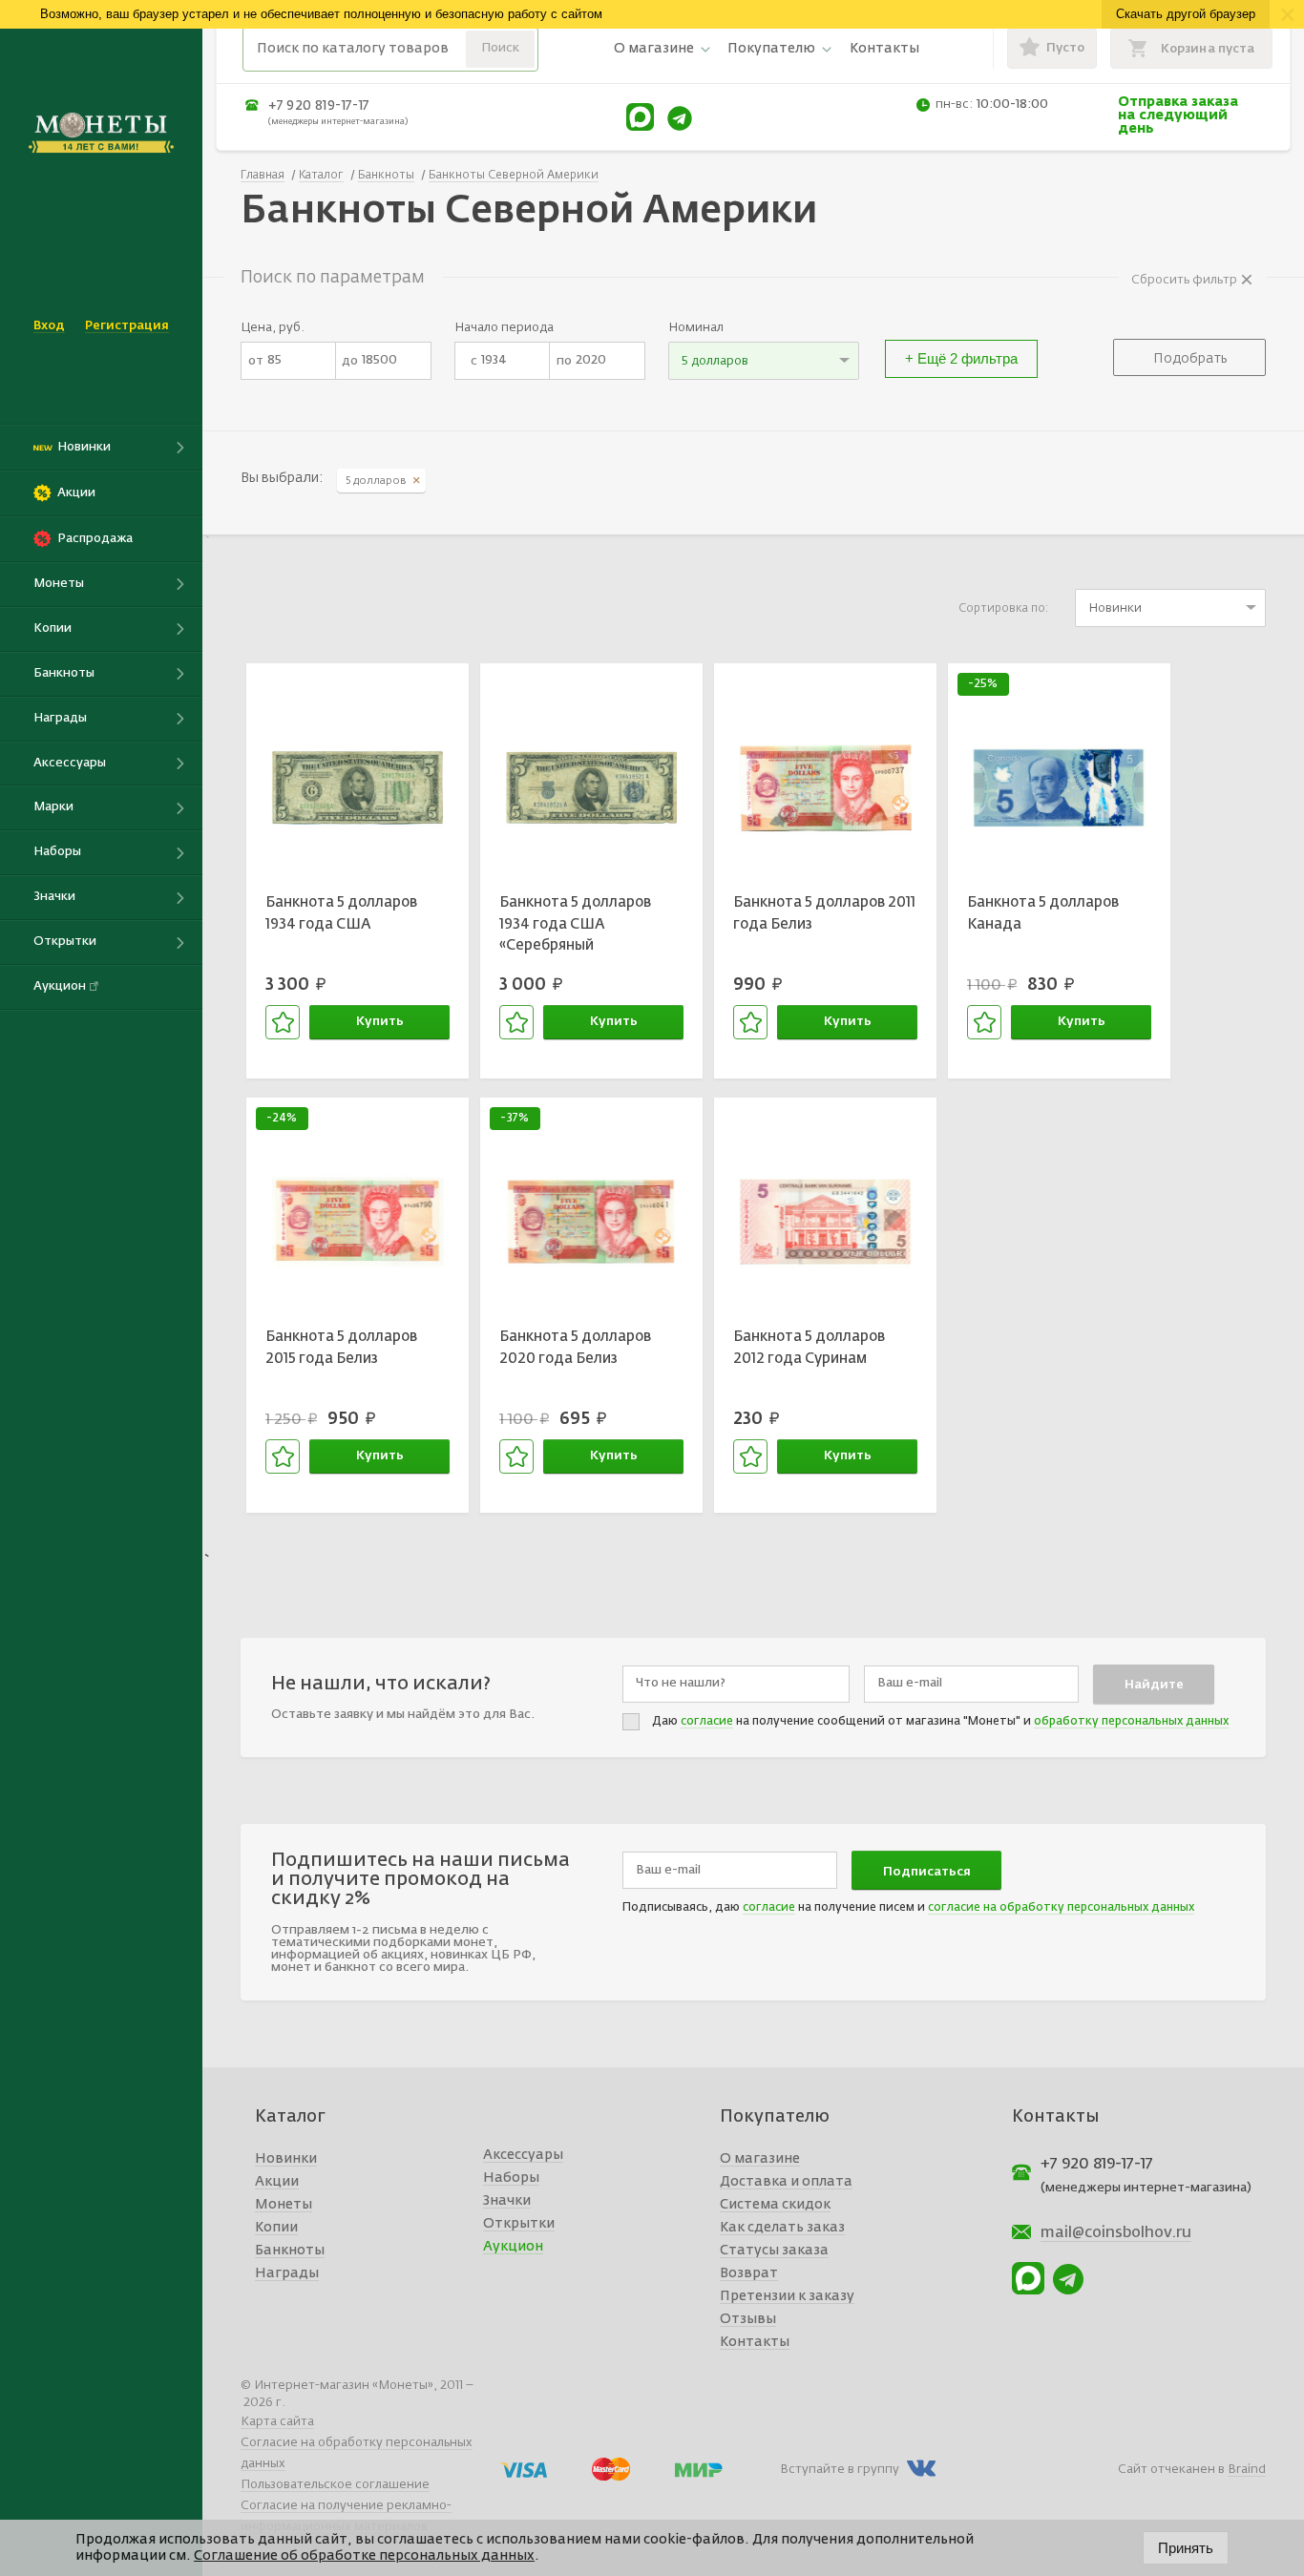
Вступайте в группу (840, 2470)
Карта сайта (277, 2422)
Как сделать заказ (782, 2228)
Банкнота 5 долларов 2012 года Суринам (809, 1348)
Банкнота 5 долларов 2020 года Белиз (575, 1348)
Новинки (286, 2159)
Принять (1186, 2548)
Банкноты (290, 2251)
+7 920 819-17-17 (319, 106)
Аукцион (513, 2247)
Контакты (884, 49)
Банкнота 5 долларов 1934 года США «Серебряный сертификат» (575, 927)
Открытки (519, 2224)
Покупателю (771, 49)
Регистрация (127, 326)
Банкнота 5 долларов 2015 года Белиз (341, 1348)
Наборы (511, 2178)
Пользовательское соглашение (335, 2485)
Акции (277, 2182)
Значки (507, 2201)
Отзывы (748, 2319)
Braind (1247, 2470)
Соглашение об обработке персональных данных (364, 2556)
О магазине (654, 49)
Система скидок (775, 2205)
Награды (287, 2273)
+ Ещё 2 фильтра (961, 358)
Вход (49, 326)
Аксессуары (523, 2155)
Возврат (749, 2273)
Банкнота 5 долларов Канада (1043, 913)
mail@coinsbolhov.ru (1116, 2233)
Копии (276, 2228)
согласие (707, 1722)
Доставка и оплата (786, 2182)
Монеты (284, 2205)
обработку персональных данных (1131, 1722)
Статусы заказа (774, 2251)
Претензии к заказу (787, 2296)
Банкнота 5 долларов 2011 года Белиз (824, 913)
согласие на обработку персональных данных (1061, 1908)
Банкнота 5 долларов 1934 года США (341, 913)
